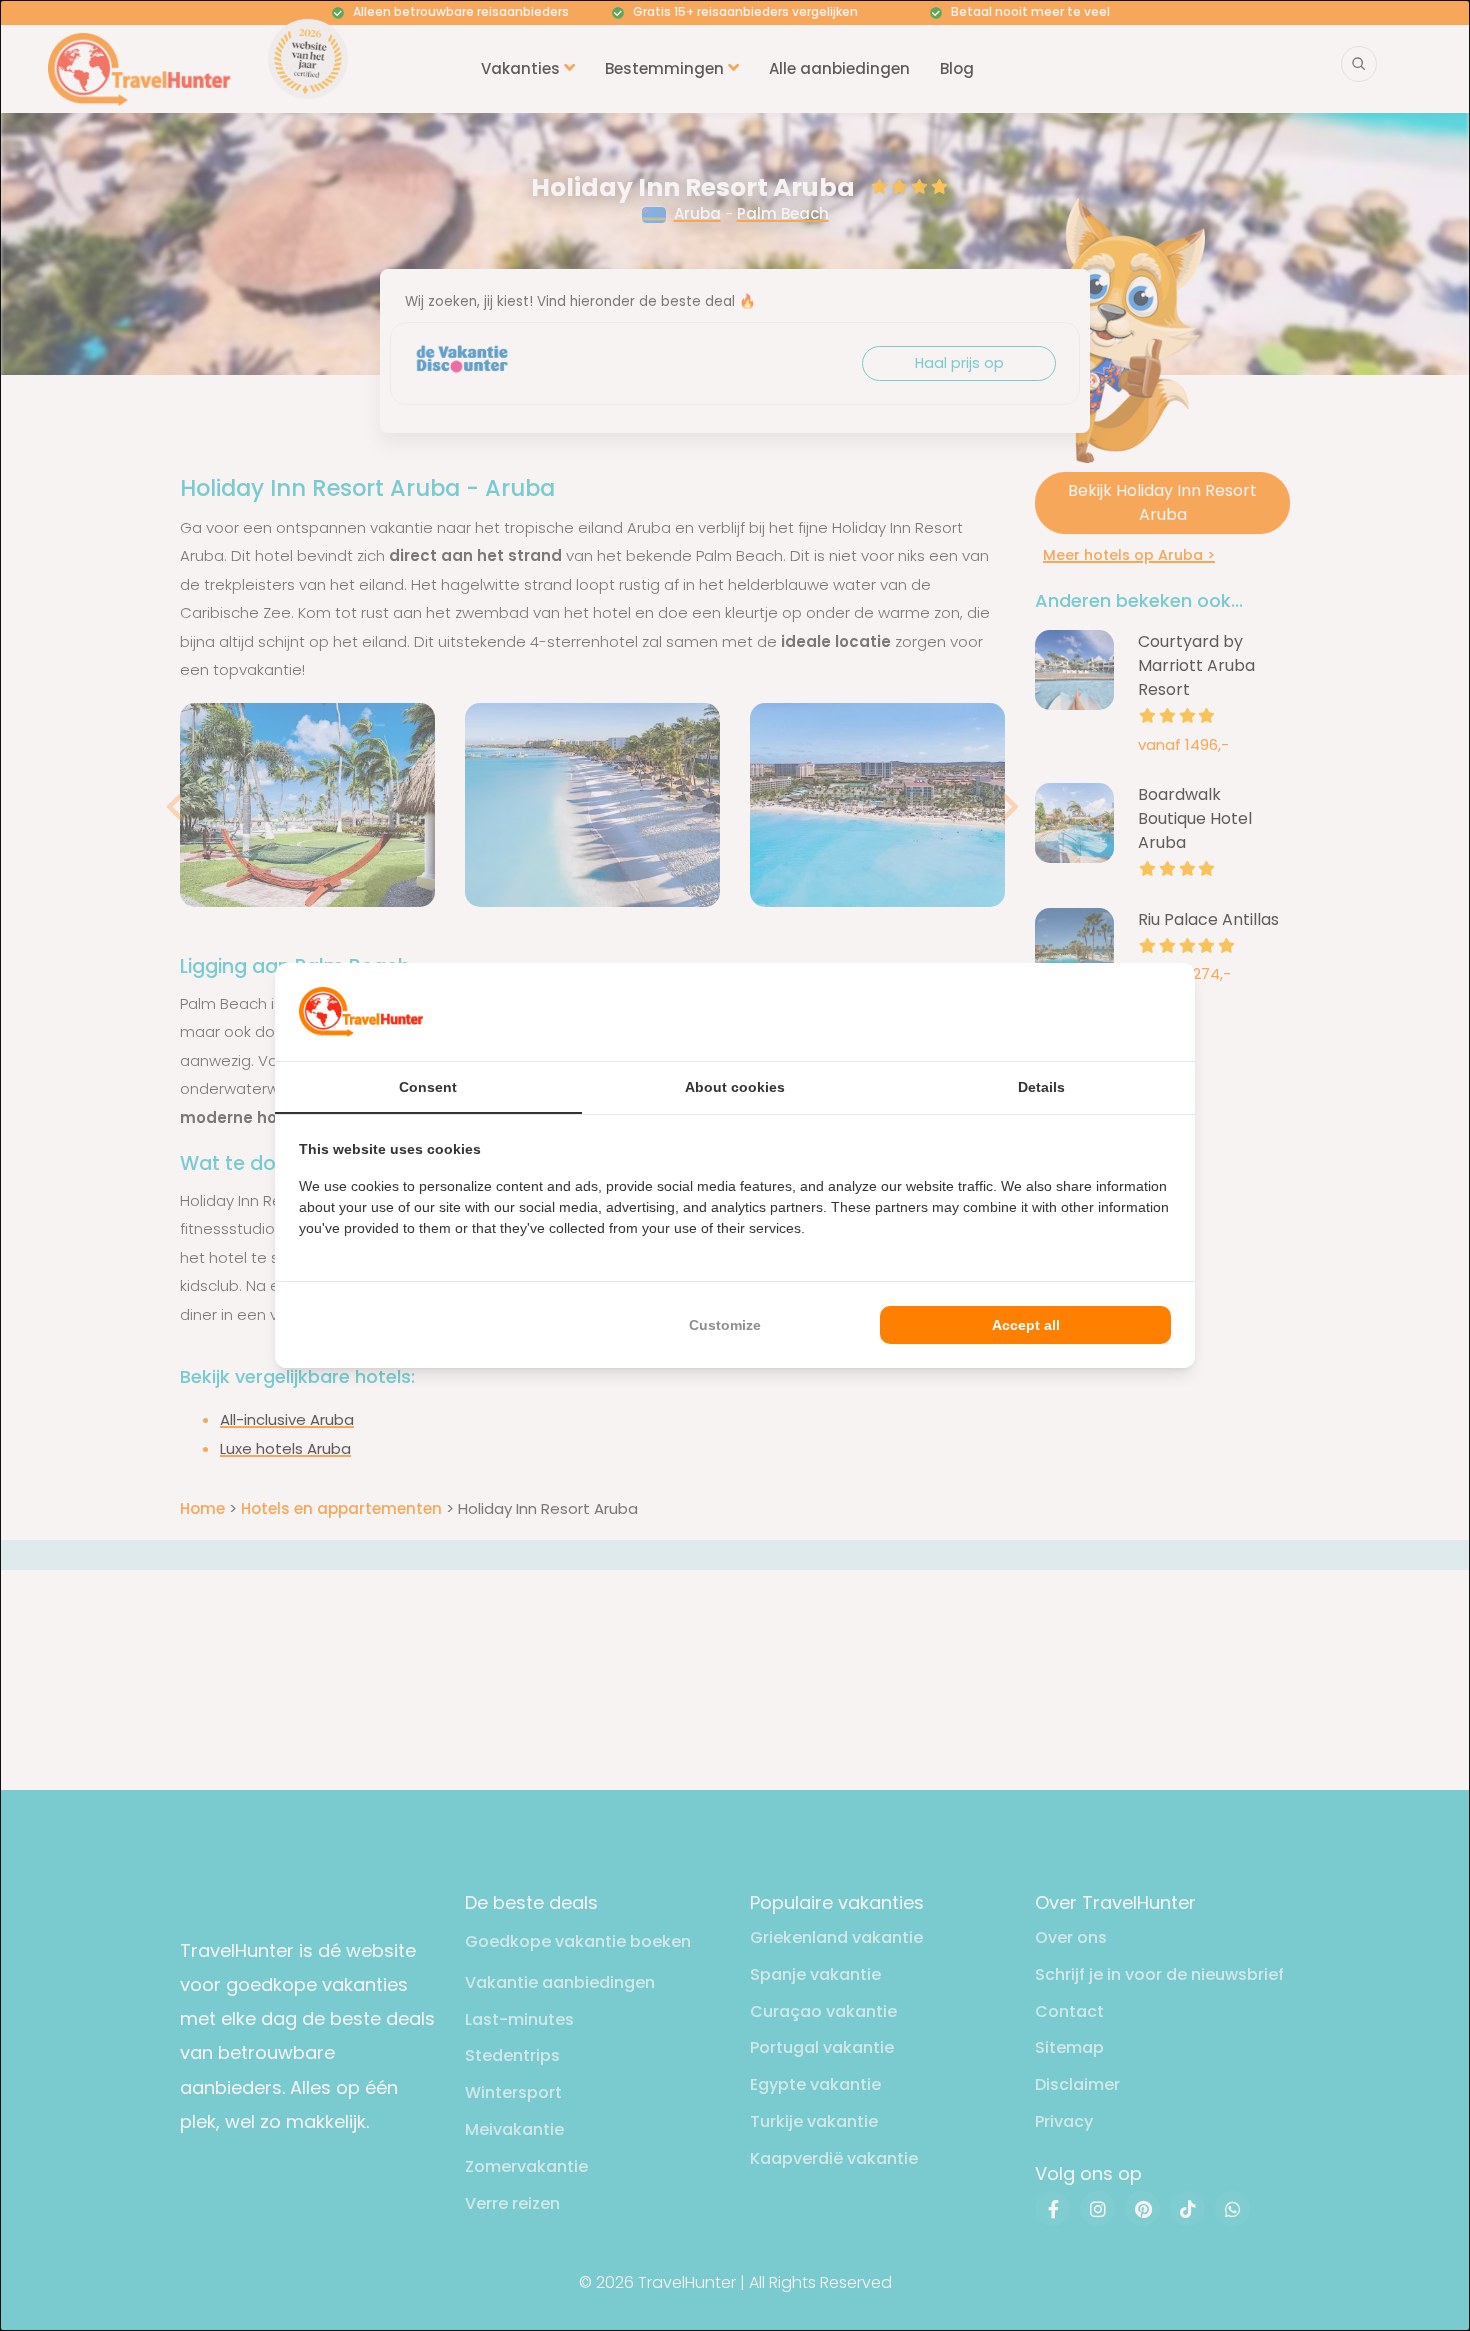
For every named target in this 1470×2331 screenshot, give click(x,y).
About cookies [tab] (735, 1087)
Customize (725, 1325)
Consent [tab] (428, 1087)
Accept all (1026, 1325)
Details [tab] (1041, 1087)
